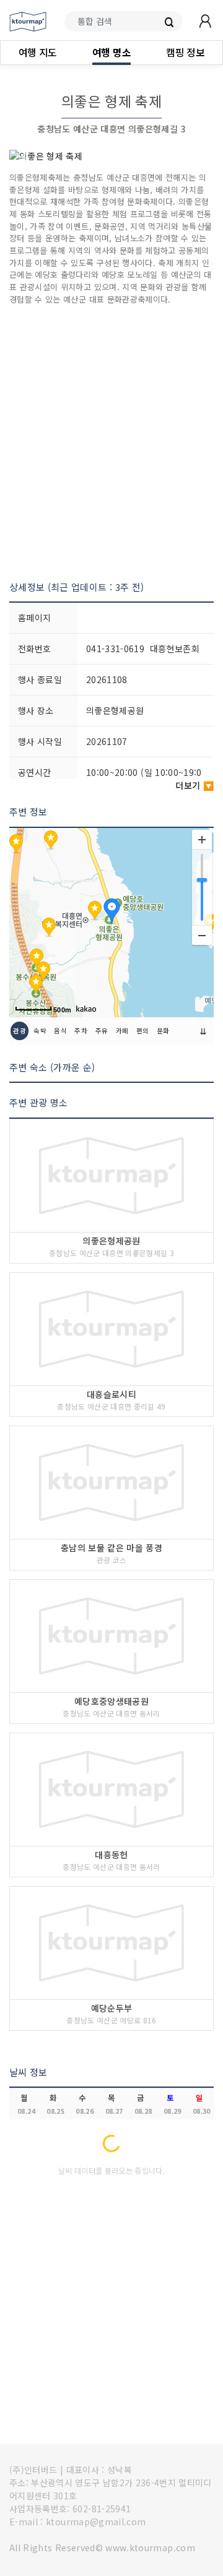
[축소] (202, 935)
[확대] (202, 840)
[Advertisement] (111, 443)
